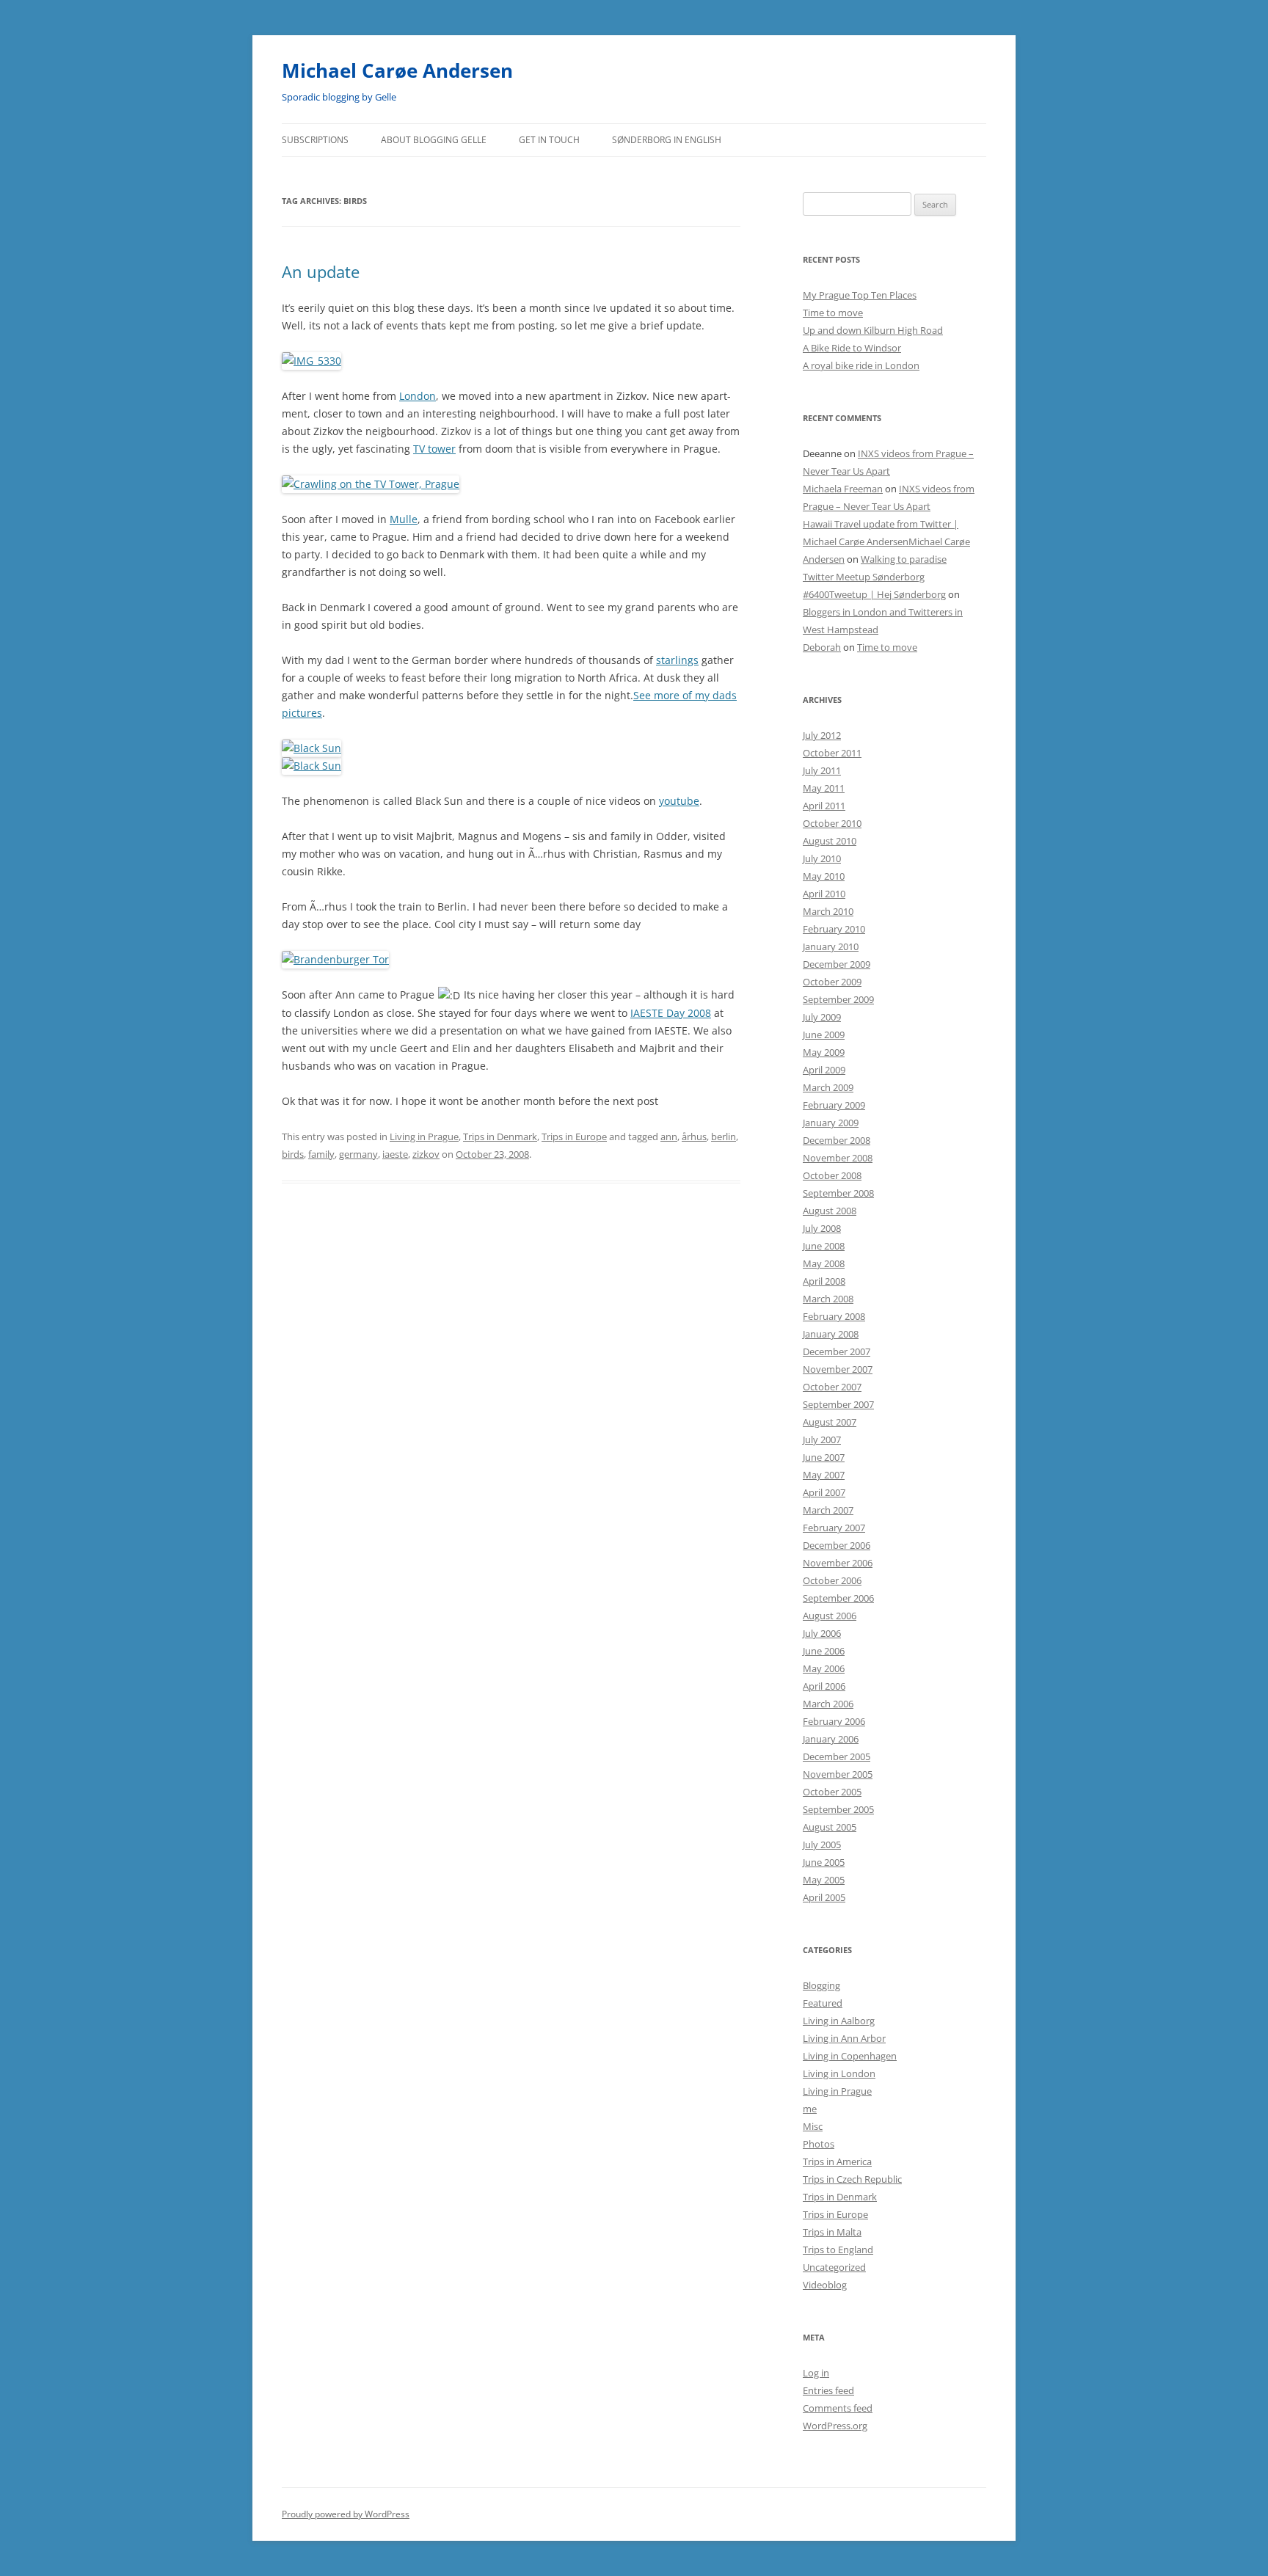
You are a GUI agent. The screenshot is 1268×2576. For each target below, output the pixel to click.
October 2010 (832, 823)
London (418, 396)
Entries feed (828, 2390)
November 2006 (838, 1563)
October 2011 (832, 753)
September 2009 (838, 999)
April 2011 (824, 806)
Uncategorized (834, 2267)
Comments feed (838, 2408)
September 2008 (838, 1193)
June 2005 (824, 1862)
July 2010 (822, 858)
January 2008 (831, 1334)
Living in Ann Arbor (844, 2038)
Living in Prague (424, 1136)
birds (293, 1154)
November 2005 (838, 1774)
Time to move (833, 313)
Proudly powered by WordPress (346, 2514)
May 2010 (824, 876)
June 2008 (824, 1246)
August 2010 (830, 841)
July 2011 (822, 770)
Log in (816, 2373)
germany (358, 1154)
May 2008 (824, 1263)
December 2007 (837, 1351)
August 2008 (830, 1211)
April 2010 (824, 894)
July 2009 (822, 1017)
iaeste (395, 1154)
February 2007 (834, 1528)
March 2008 (828, 1299)
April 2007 (824, 1492)
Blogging (821, 1985)
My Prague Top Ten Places (860, 295)
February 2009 (834, 1105)
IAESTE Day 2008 (671, 1013)
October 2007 (832, 1387)
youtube (679, 801)
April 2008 (824, 1281)
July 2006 (822, 1633)
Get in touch (549, 140)
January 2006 (831, 1739)
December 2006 (837, 1545)
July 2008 (822, 1228)
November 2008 (838, 1158)
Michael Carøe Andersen (397, 70)
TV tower (434, 449)
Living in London (839, 2073)
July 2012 (822, 735)
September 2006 (838, 1598)
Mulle (404, 519)
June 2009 (824, 1035)
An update (321, 271)
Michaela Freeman (843, 489)
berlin (724, 1136)
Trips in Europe (574, 1136)
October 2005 (832, 1792)
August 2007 (830, 1422)
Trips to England (838, 2250)
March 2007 (828, 1510)
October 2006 (832, 1580)
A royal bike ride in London (861, 365)
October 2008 (832, 1175)
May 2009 (824, 1052)
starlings (677, 660)
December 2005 (837, 1756)
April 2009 (824, 1070)
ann (669, 1136)
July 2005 (822, 1845)
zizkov (426, 1154)
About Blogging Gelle (434, 140)
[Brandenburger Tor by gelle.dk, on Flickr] (335, 959)
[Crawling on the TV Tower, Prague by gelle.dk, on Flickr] (371, 484)
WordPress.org (835, 2426)
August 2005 (830, 1827)
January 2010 (831, 946)
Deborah (822, 647)
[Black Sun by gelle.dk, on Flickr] (311, 748)
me (810, 2109)
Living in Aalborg (839, 2021)
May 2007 (824, 1475)
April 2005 (824, 1897)
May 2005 (824, 1880)
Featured (823, 2003)
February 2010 (834, 929)
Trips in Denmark (500, 1136)
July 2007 (822, 1440)
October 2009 (832, 982)
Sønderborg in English (667, 140)
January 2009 (831, 1123)
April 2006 (824, 1686)
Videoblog (825, 2285)
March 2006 (828, 1704)
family (321, 1154)
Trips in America (837, 2161)
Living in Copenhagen (850, 2056)
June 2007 (824, 1457)
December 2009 (837, 964)
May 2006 (824, 1668)
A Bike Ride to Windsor (852, 348)
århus (694, 1136)
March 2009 (828, 1087)
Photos (819, 2144)
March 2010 (828, 911)
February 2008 (834, 1316)
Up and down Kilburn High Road (873, 330)
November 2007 (838, 1369)
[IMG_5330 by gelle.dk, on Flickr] (311, 361)
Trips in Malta (832, 2232)
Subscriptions (315, 140)
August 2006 (830, 1616)
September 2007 (838, 1404)
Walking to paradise (904, 559)
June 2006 (824, 1651)
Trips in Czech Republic (852, 2179)
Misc (813, 2126)
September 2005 (838, 1809)
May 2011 (824, 788)
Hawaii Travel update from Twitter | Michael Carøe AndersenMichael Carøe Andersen (886, 541)
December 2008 (837, 1140)
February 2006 (834, 1721)
